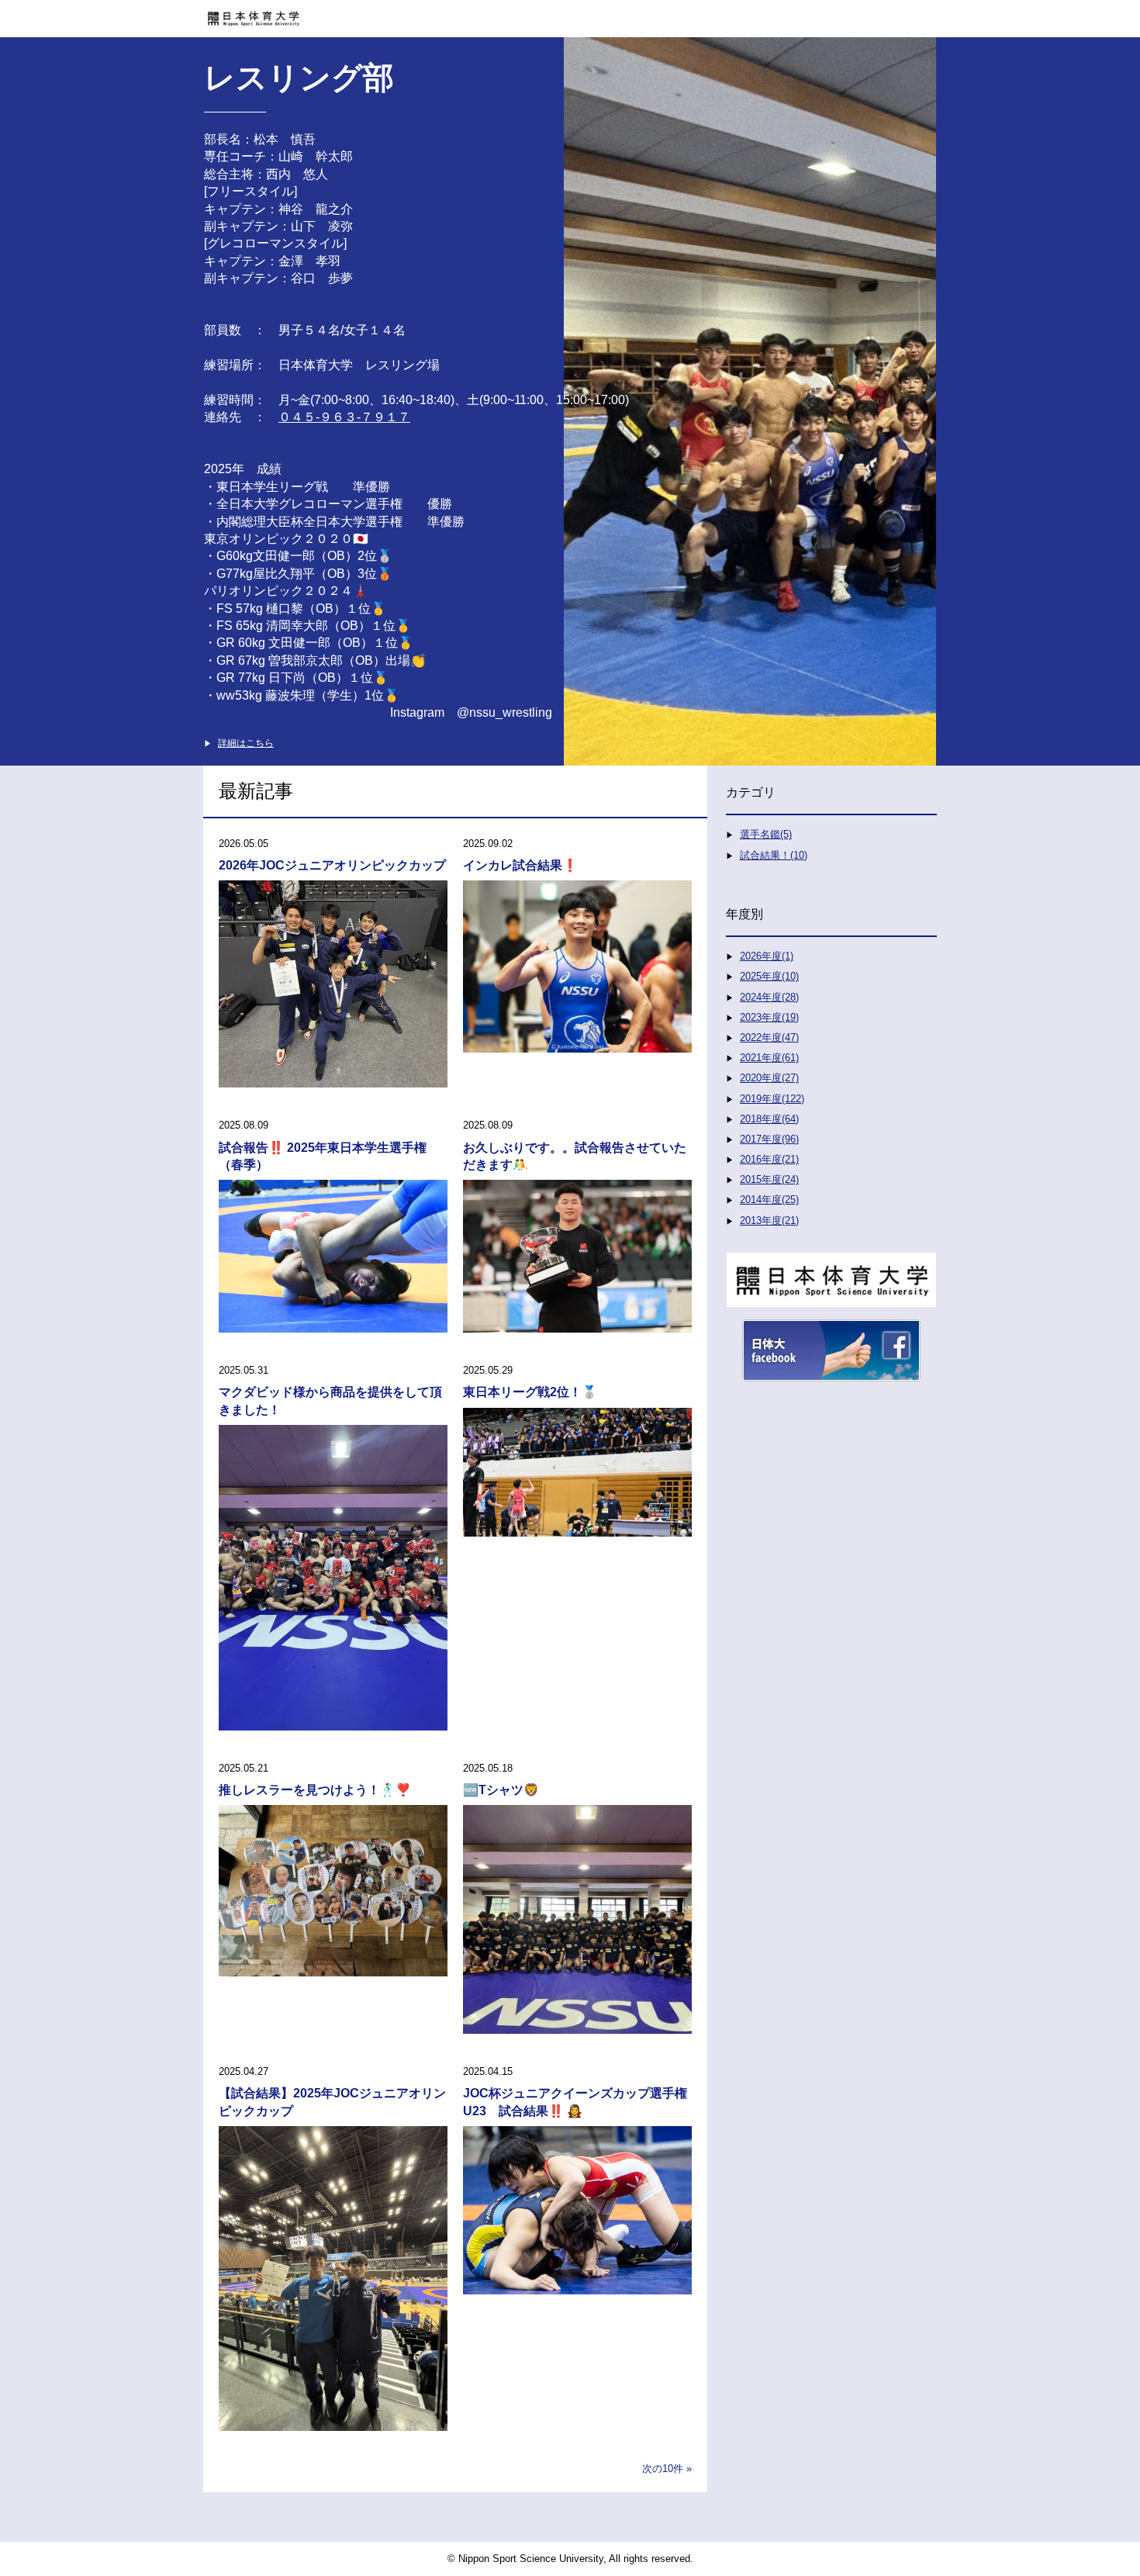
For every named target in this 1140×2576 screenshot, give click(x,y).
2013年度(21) (769, 1221)
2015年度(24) (769, 1179)
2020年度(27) (769, 1078)
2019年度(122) (772, 1099)
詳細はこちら (246, 743)
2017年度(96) (769, 1139)
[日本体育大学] (570, 13)
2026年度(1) (767, 956)
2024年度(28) (769, 997)
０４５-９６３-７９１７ (344, 417)
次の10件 (663, 2469)
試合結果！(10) (774, 855)
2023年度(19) (769, 1017)
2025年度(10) (769, 976)
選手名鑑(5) (766, 834)
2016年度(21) (769, 1159)
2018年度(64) (769, 1119)
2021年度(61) (769, 1058)
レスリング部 (299, 78)
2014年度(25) (769, 1200)
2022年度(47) (769, 1037)
